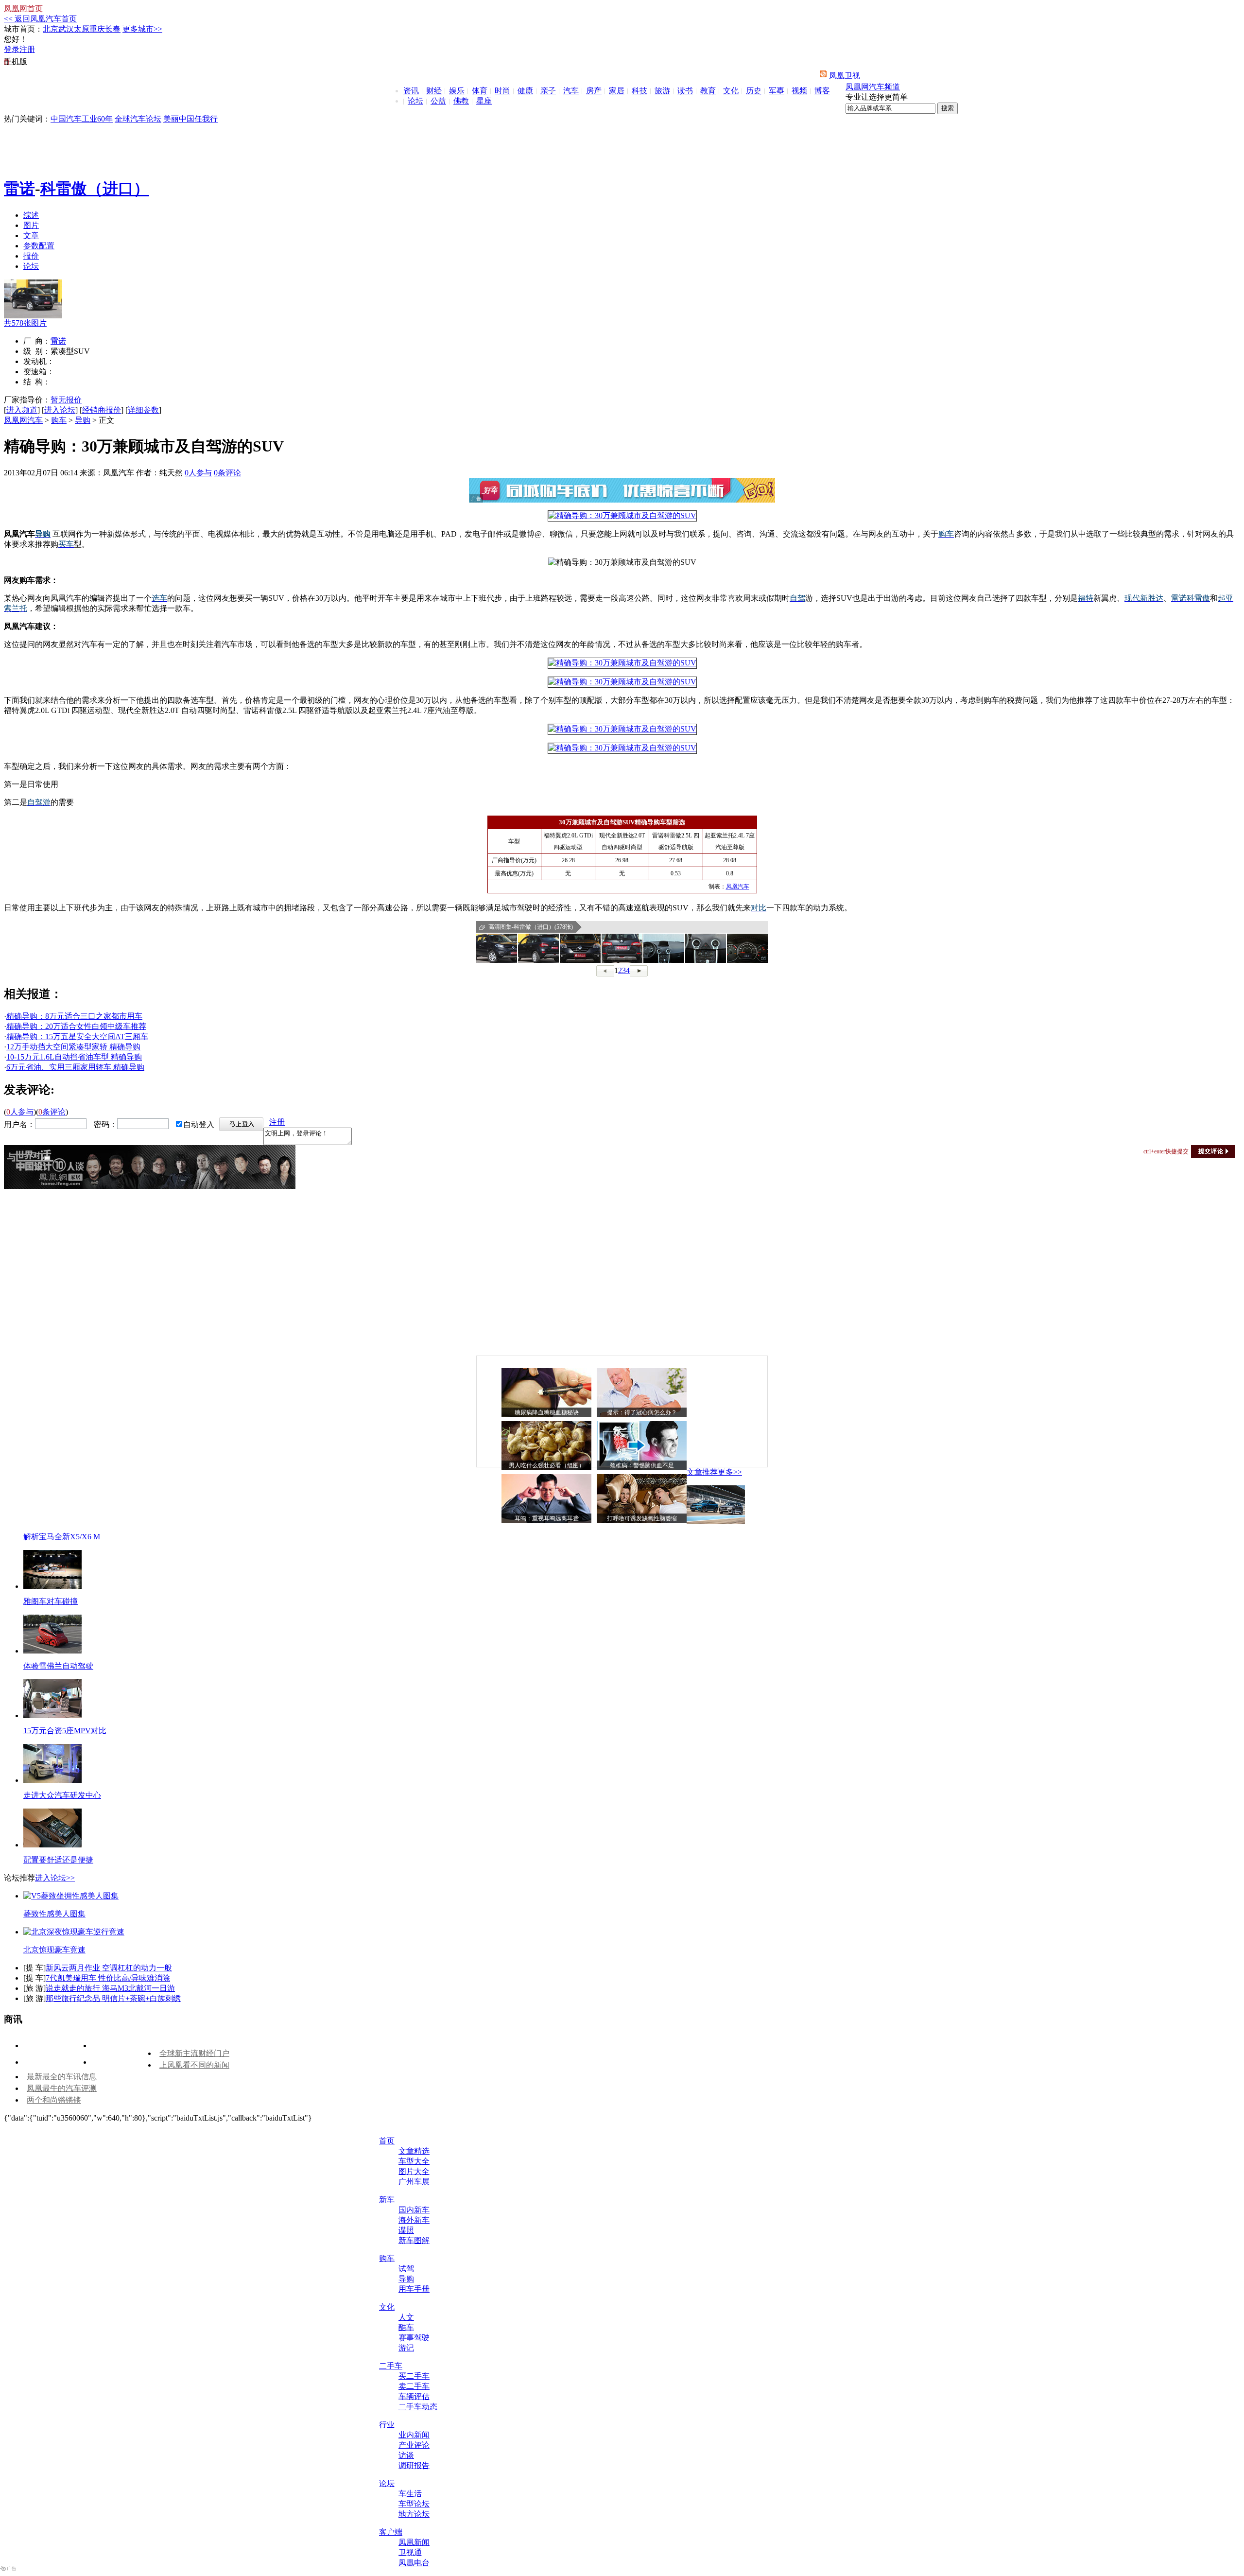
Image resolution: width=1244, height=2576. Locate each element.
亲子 (548, 91)
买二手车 (414, 2376)
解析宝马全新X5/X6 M (62, 1537)
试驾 (406, 2269)
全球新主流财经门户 (194, 2053)
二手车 (391, 2366)
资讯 (411, 91)
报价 (31, 256)
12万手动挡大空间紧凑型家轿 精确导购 (73, 1047)
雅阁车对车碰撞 (51, 1601)
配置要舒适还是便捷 (58, 1860)
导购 (83, 420)
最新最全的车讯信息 (62, 2077)
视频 (799, 91)
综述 (31, 215)
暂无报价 (66, 400)
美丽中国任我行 (190, 119)
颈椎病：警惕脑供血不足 (642, 1465)
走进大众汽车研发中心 (62, 1795)
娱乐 (457, 91)
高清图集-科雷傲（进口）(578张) (531, 927)
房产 (594, 91)
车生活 (410, 2494)
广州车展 (414, 2182)
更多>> (730, 1472)
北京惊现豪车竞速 (54, 1950)
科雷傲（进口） (95, 189)
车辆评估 (414, 2396)
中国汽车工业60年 (82, 119)
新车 (387, 2200)
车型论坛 (414, 2504)
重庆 (97, 29)
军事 (777, 91)
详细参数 (143, 410)
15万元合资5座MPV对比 (65, 1731)
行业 (387, 2425)
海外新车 (414, 2220)
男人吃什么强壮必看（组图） (547, 1465)
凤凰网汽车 (23, 420)
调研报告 (414, 2465)
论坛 (415, 101)
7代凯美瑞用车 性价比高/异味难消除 (108, 1978)
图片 (31, 225)
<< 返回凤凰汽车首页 (40, 19)
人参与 (198, 473)
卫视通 (410, 2552)
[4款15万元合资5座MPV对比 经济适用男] (52, 1715)
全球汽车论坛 (138, 119)
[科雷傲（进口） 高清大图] (497, 948)
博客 (822, 91)
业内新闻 (414, 2435)
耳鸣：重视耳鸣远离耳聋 (547, 1518)
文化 (731, 91)
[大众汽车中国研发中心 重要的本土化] (52, 1780)
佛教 (461, 101)
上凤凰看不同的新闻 (194, 2065)
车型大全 (414, 2161)
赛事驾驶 (414, 2338)
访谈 (406, 2455)
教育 (708, 91)
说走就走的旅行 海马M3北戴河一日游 (110, 1988)
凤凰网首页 (23, 9)
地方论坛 (414, 2514)
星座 (484, 101)
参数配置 (39, 246)
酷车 (406, 2327)
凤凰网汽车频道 (873, 87)
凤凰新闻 (414, 2542)
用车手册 (414, 2289)
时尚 (502, 91)
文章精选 (414, 2151)
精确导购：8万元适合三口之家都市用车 (74, 1016)
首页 (387, 2141)
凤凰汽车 (738, 887)
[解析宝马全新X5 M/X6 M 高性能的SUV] (716, 1522)
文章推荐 (702, 1472)
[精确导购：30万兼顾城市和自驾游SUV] (622, 515)
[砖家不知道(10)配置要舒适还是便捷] (52, 1845)
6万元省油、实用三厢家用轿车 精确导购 (75, 1067)
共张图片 (25, 323)
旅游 (662, 91)
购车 (59, 420)
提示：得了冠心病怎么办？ (642, 1412)
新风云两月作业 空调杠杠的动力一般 (109, 1968)
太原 (82, 29)
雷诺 (19, 189)
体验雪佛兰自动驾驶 (58, 1666)
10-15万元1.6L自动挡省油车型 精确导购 (74, 1057)
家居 (617, 91)
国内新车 (414, 2210)
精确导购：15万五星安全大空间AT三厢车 (77, 1036)
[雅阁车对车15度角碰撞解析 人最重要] (52, 1586)
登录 (12, 49)
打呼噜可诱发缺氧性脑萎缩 (642, 1518)
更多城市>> (142, 29)
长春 (113, 29)
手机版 (16, 61)
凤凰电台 (414, 2563)
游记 (406, 2348)
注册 (27, 49)
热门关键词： (27, 119)
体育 (480, 91)
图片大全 (414, 2171)
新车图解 (414, 2240)
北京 (51, 29)
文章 (31, 235)
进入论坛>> (55, 1878)
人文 (406, 2317)
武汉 (66, 29)
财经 (434, 91)
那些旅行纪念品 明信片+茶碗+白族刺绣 (113, 1998)
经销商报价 (102, 410)
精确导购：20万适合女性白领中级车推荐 (76, 1026)
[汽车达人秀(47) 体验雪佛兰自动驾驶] (52, 1651)
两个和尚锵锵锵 (54, 2100)
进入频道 (22, 410)
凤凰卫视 (845, 76)
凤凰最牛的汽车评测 (62, 2088)
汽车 (571, 91)
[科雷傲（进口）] (33, 316)
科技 (639, 91)
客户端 (391, 2532)
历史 (754, 91)
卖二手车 (414, 2386)
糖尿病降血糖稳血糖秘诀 (547, 1412)
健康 (525, 91)
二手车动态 (418, 2407)
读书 (685, 91)
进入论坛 (60, 410)
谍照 (406, 2230)
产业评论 (414, 2445)
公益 (438, 101)
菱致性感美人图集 (54, 1914)
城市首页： (23, 29)
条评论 (227, 473)
